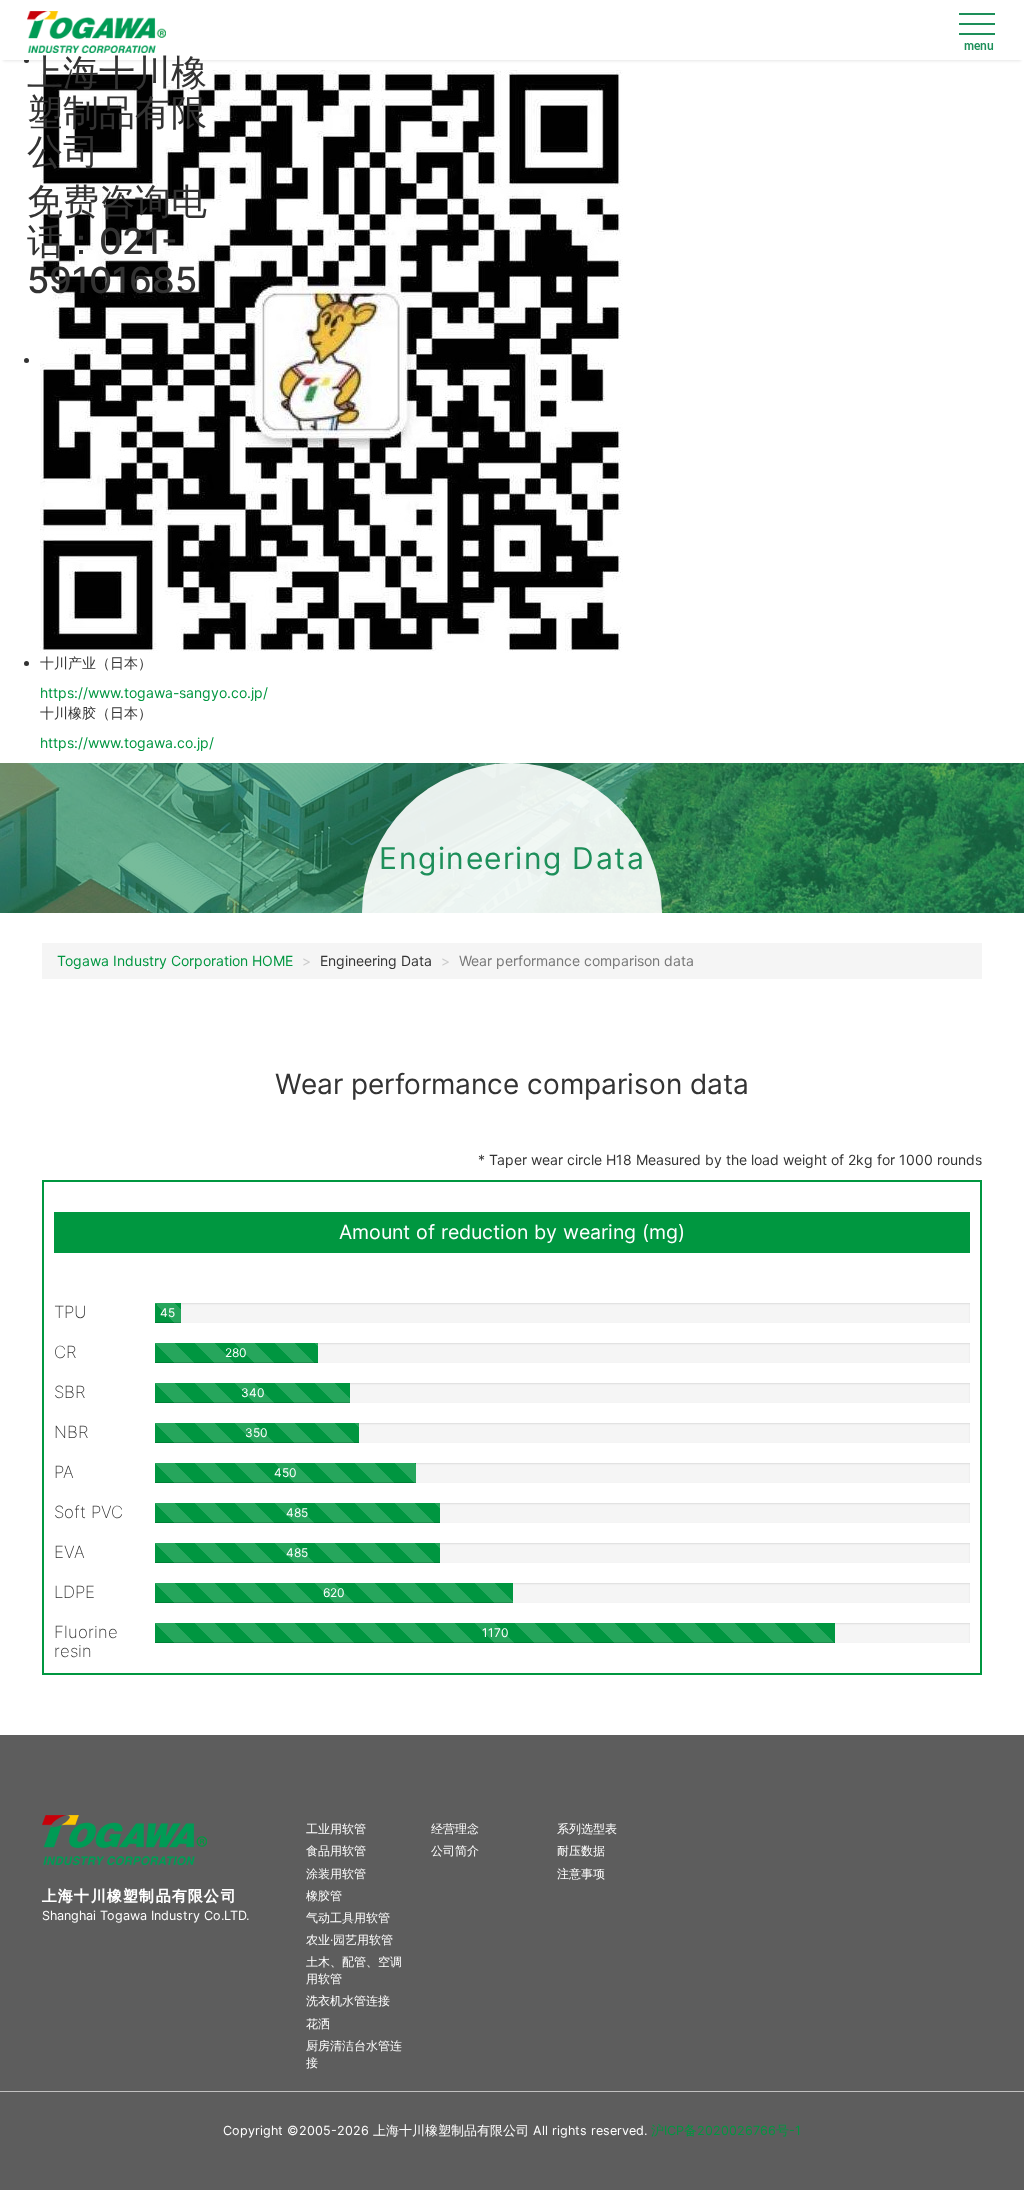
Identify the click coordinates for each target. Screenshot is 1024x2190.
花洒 (318, 2023)
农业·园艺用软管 (349, 1939)
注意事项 (581, 1873)
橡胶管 (324, 1895)
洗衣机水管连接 (348, 2000)
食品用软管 (336, 1850)
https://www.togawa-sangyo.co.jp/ (154, 692)
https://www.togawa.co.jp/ (127, 742)
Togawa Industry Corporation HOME (175, 960)
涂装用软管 (336, 1873)
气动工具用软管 (348, 1917)
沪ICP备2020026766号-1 (726, 2130)
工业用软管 (336, 1828)
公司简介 (455, 1850)
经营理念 (455, 1828)
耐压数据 (581, 1850)
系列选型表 (587, 1828)
